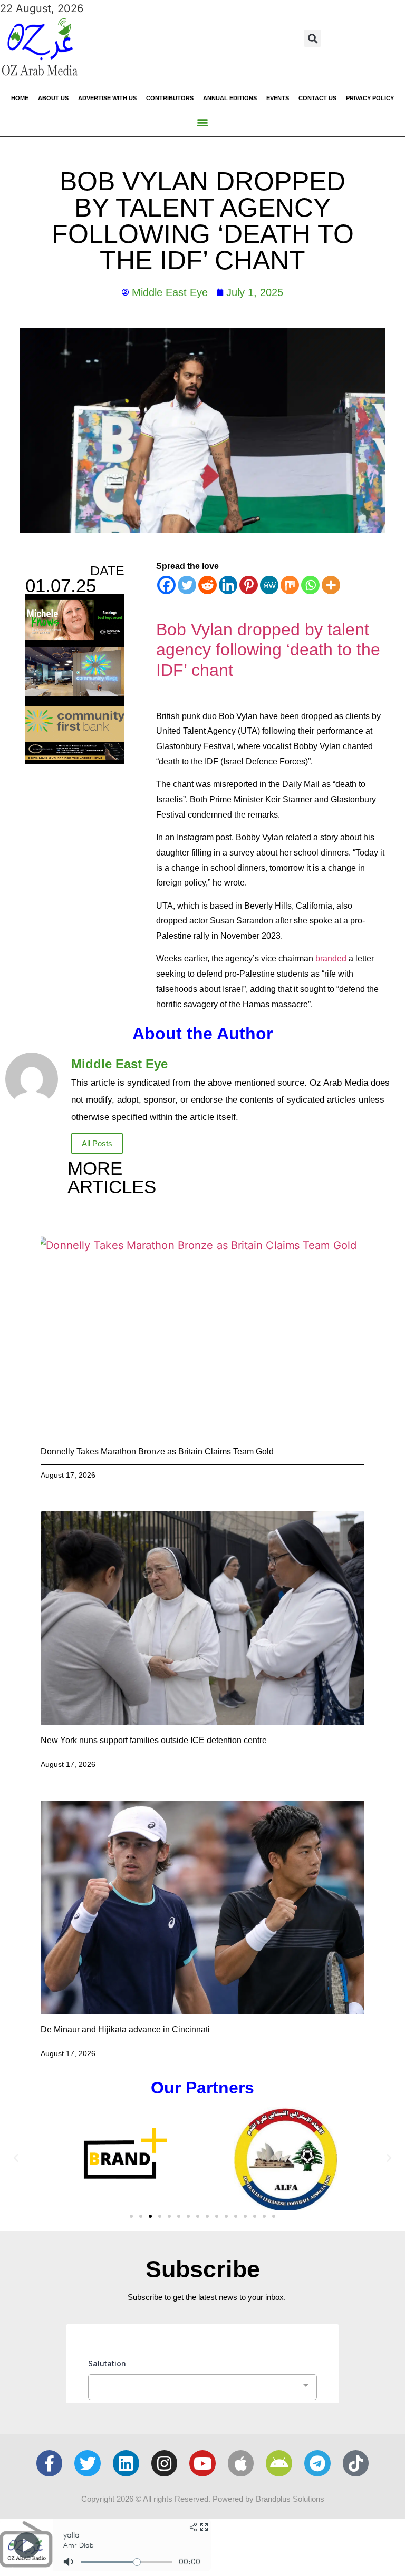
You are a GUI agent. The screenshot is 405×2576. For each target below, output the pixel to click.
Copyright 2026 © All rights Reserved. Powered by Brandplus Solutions (203, 2499)
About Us (53, 98)
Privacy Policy (370, 98)
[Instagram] (165, 2463)
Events (278, 98)
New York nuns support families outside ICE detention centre (154, 1740)
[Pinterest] (249, 585)
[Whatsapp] (310, 585)
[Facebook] (166, 585)
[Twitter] (187, 585)
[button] (312, 38)
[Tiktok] (356, 2463)
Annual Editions (230, 98)
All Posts (97, 1143)
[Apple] (241, 2463)
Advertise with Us (107, 98)
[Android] (279, 2463)
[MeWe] (269, 585)
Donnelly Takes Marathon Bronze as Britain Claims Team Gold (157, 1452)
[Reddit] (208, 585)
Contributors (170, 98)
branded (331, 958)
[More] (331, 585)
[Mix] (290, 585)
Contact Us (317, 98)
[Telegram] (317, 2463)
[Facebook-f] (50, 2463)
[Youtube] (202, 2463)
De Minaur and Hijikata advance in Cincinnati (125, 2029)
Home (20, 98)
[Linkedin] (228, 585)
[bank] (75, 760)
